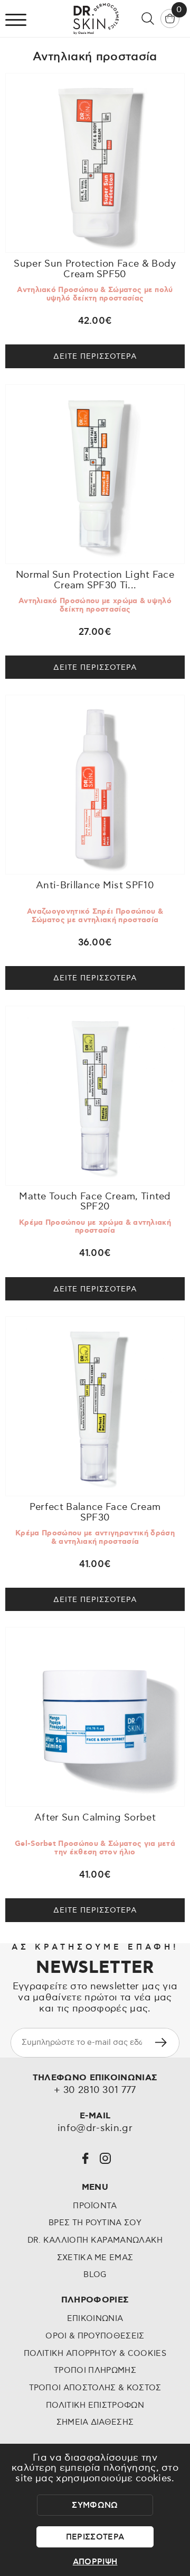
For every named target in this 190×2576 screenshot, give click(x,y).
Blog (95, 2275)
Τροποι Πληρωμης (95, 2370)
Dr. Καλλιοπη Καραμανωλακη (95, 2240)
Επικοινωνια (95, 2319)
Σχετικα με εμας (95, 2258)
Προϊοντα (95, 2206)
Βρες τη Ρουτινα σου (95, 2223)
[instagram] (105, 2158)
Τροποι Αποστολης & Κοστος (95, 2388)
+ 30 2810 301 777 (95, 2091)
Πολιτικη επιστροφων (95, 2405)
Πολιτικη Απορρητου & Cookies (95, 2354)
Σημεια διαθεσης (95, 2422)
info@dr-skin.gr (95, 2129)
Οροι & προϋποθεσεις (95, 2336)
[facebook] (85, 2158)
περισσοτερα (95, 2537)
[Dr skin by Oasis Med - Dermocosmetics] (95, 19)
